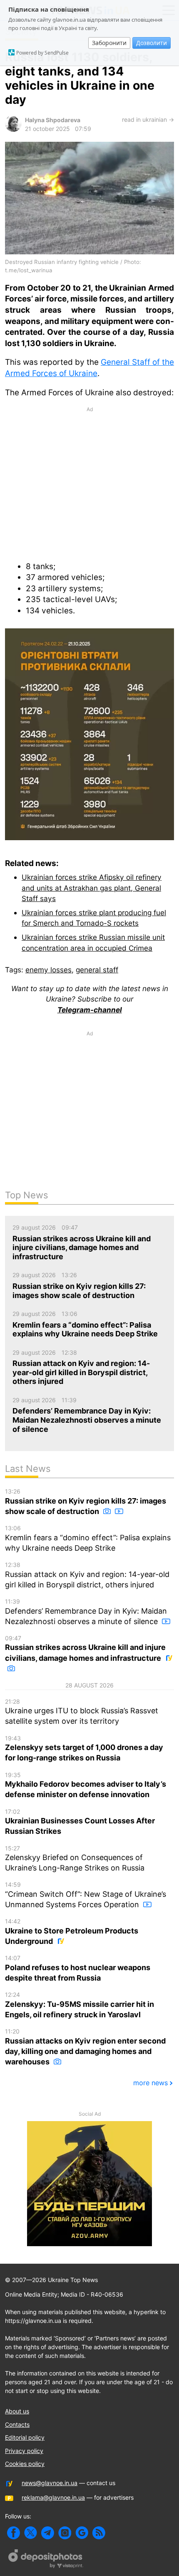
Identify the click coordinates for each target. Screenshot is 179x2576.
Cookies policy (25, 2464)
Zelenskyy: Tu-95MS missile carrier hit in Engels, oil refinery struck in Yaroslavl (80, 2005)
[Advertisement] (89, 483)
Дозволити (152, 43)
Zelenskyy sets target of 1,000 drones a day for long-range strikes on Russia (84, 1749)
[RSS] (99, 2533)
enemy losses (48, 970)
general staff (97, 970)
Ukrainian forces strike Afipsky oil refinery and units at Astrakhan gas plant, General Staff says (92, 888)
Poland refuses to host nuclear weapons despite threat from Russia (78, 1968)
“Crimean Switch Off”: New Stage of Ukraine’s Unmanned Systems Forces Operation (86, 1895)
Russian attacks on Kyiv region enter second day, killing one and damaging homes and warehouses (85, 2047)
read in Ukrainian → (148, 119)
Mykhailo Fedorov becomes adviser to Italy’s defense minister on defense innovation (86, 1785)
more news (150, 2083)
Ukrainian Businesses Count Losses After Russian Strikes (80, 1822)
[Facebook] (14, 2533)
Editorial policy (25, 2437)
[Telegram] (48, 2533)
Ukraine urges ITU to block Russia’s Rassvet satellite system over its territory (82, 1712)
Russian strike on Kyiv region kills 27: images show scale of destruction (86, 1502)
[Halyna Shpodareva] (13, 129)
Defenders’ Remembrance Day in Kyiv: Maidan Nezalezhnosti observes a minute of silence (86, 1612)
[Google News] (82, 2533)
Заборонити (109, 43)
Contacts (17, 2424)
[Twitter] (31, 2533)
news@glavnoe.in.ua (50, 2483)
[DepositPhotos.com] (46, 2560)
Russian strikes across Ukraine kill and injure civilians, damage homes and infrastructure (85, 1648)
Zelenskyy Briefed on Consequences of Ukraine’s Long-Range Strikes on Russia (75, 1859)
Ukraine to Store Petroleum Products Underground (72, 1932)
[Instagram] (65, 2533)
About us (17, 2411)
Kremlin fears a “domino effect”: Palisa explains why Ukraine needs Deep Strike (88, 1538)
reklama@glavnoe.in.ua (53, 2497)
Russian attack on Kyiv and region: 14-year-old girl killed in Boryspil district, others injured (87, 1575)
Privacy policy (24, 2451)
